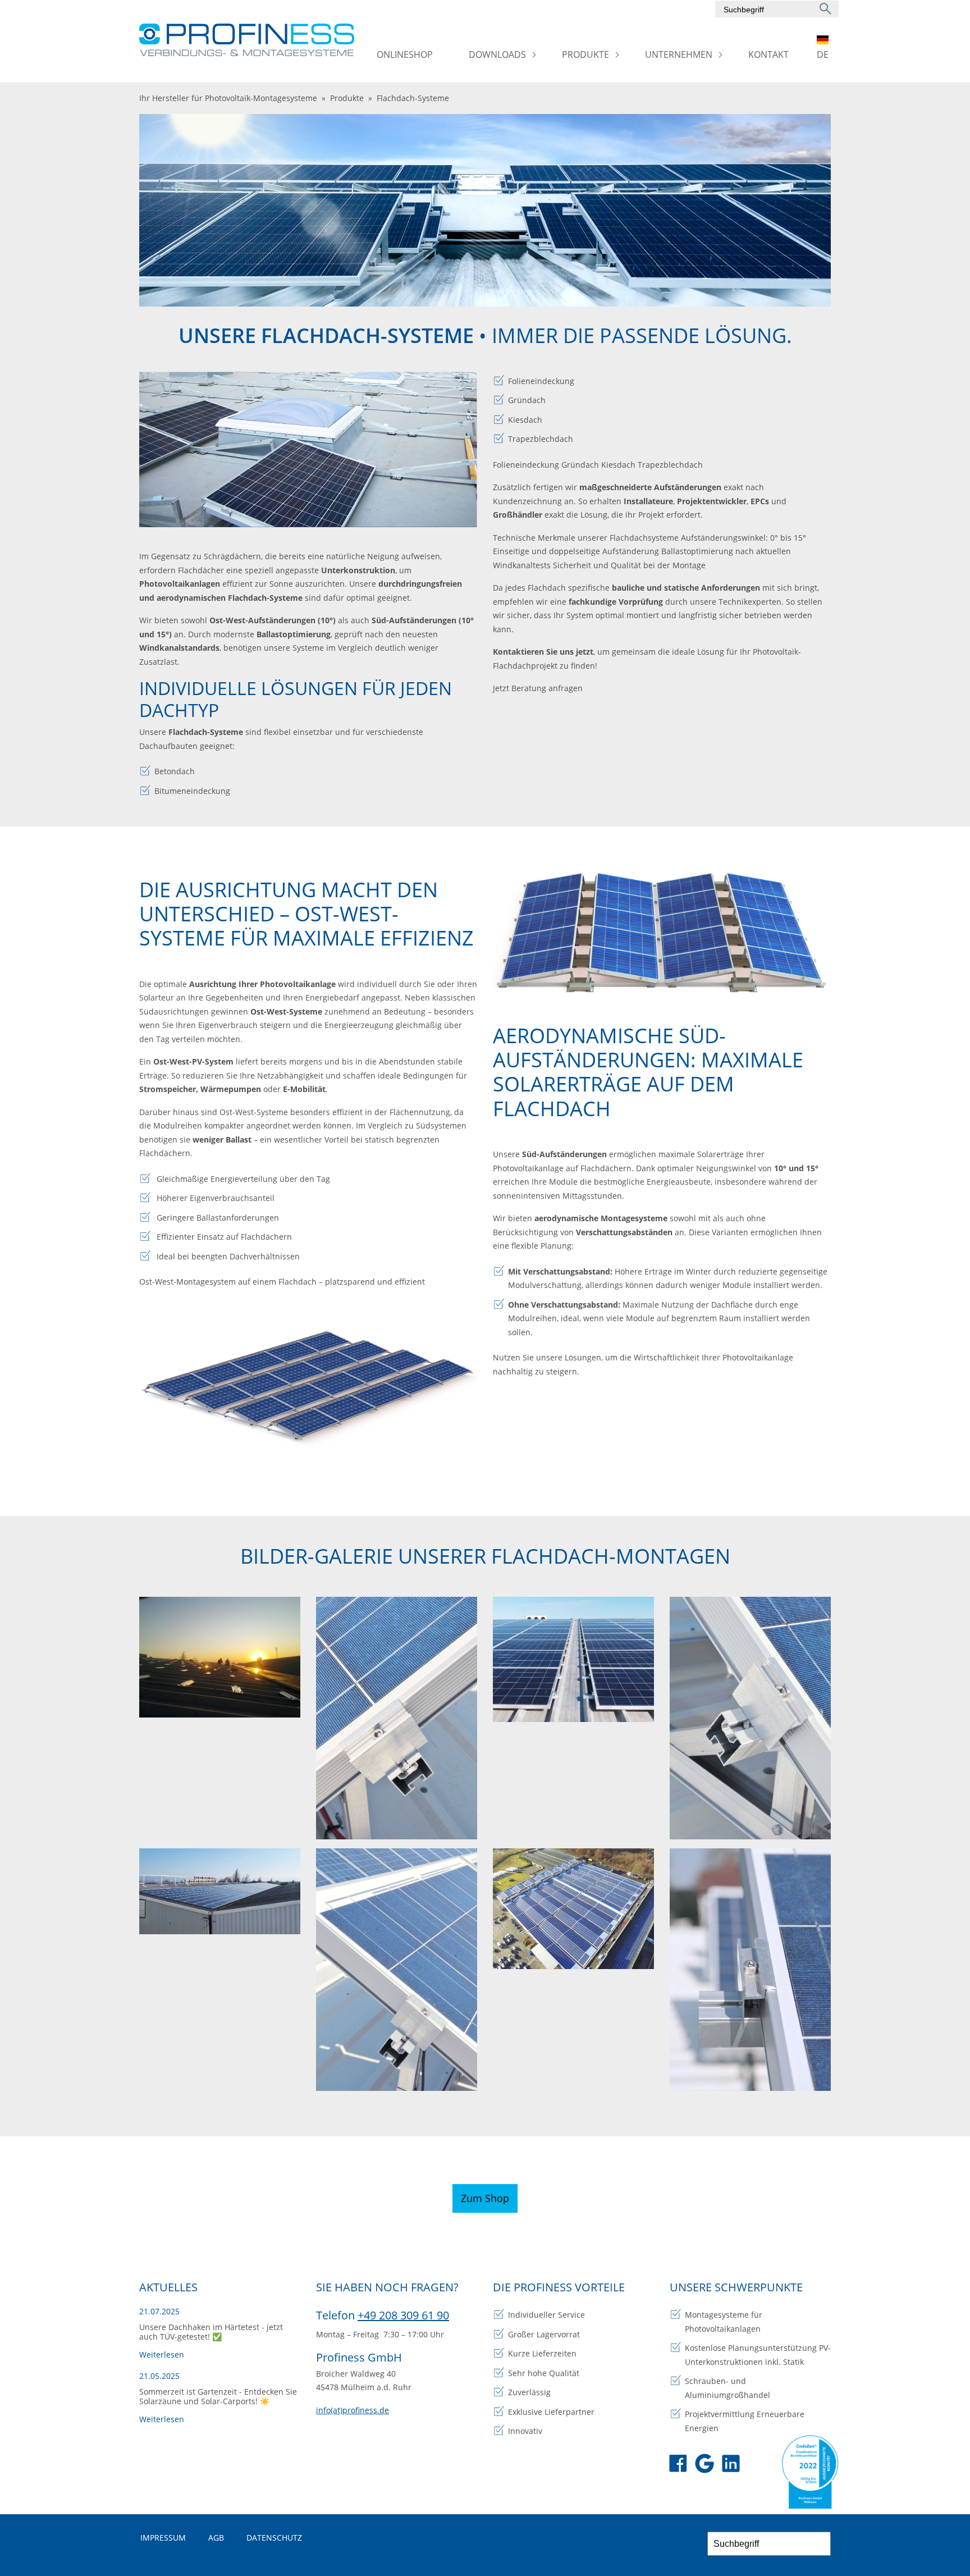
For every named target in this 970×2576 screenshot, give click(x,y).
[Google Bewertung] (704, 2465)
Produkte (585, 54)
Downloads (497, 54)
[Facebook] (678, 2465)
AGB (216, 2538)
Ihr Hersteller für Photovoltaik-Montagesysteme (228, 98)
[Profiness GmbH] (248, 40)
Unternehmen (679, 54)
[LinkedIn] (731, 2465)
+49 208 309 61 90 (403, 2315)
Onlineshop (405, 54)
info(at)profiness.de (353, 2410)
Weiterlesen (162, 2355)
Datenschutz (274, 2538)
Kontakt (768, 54)
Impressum (163, 2538)
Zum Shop (485, 2198)
